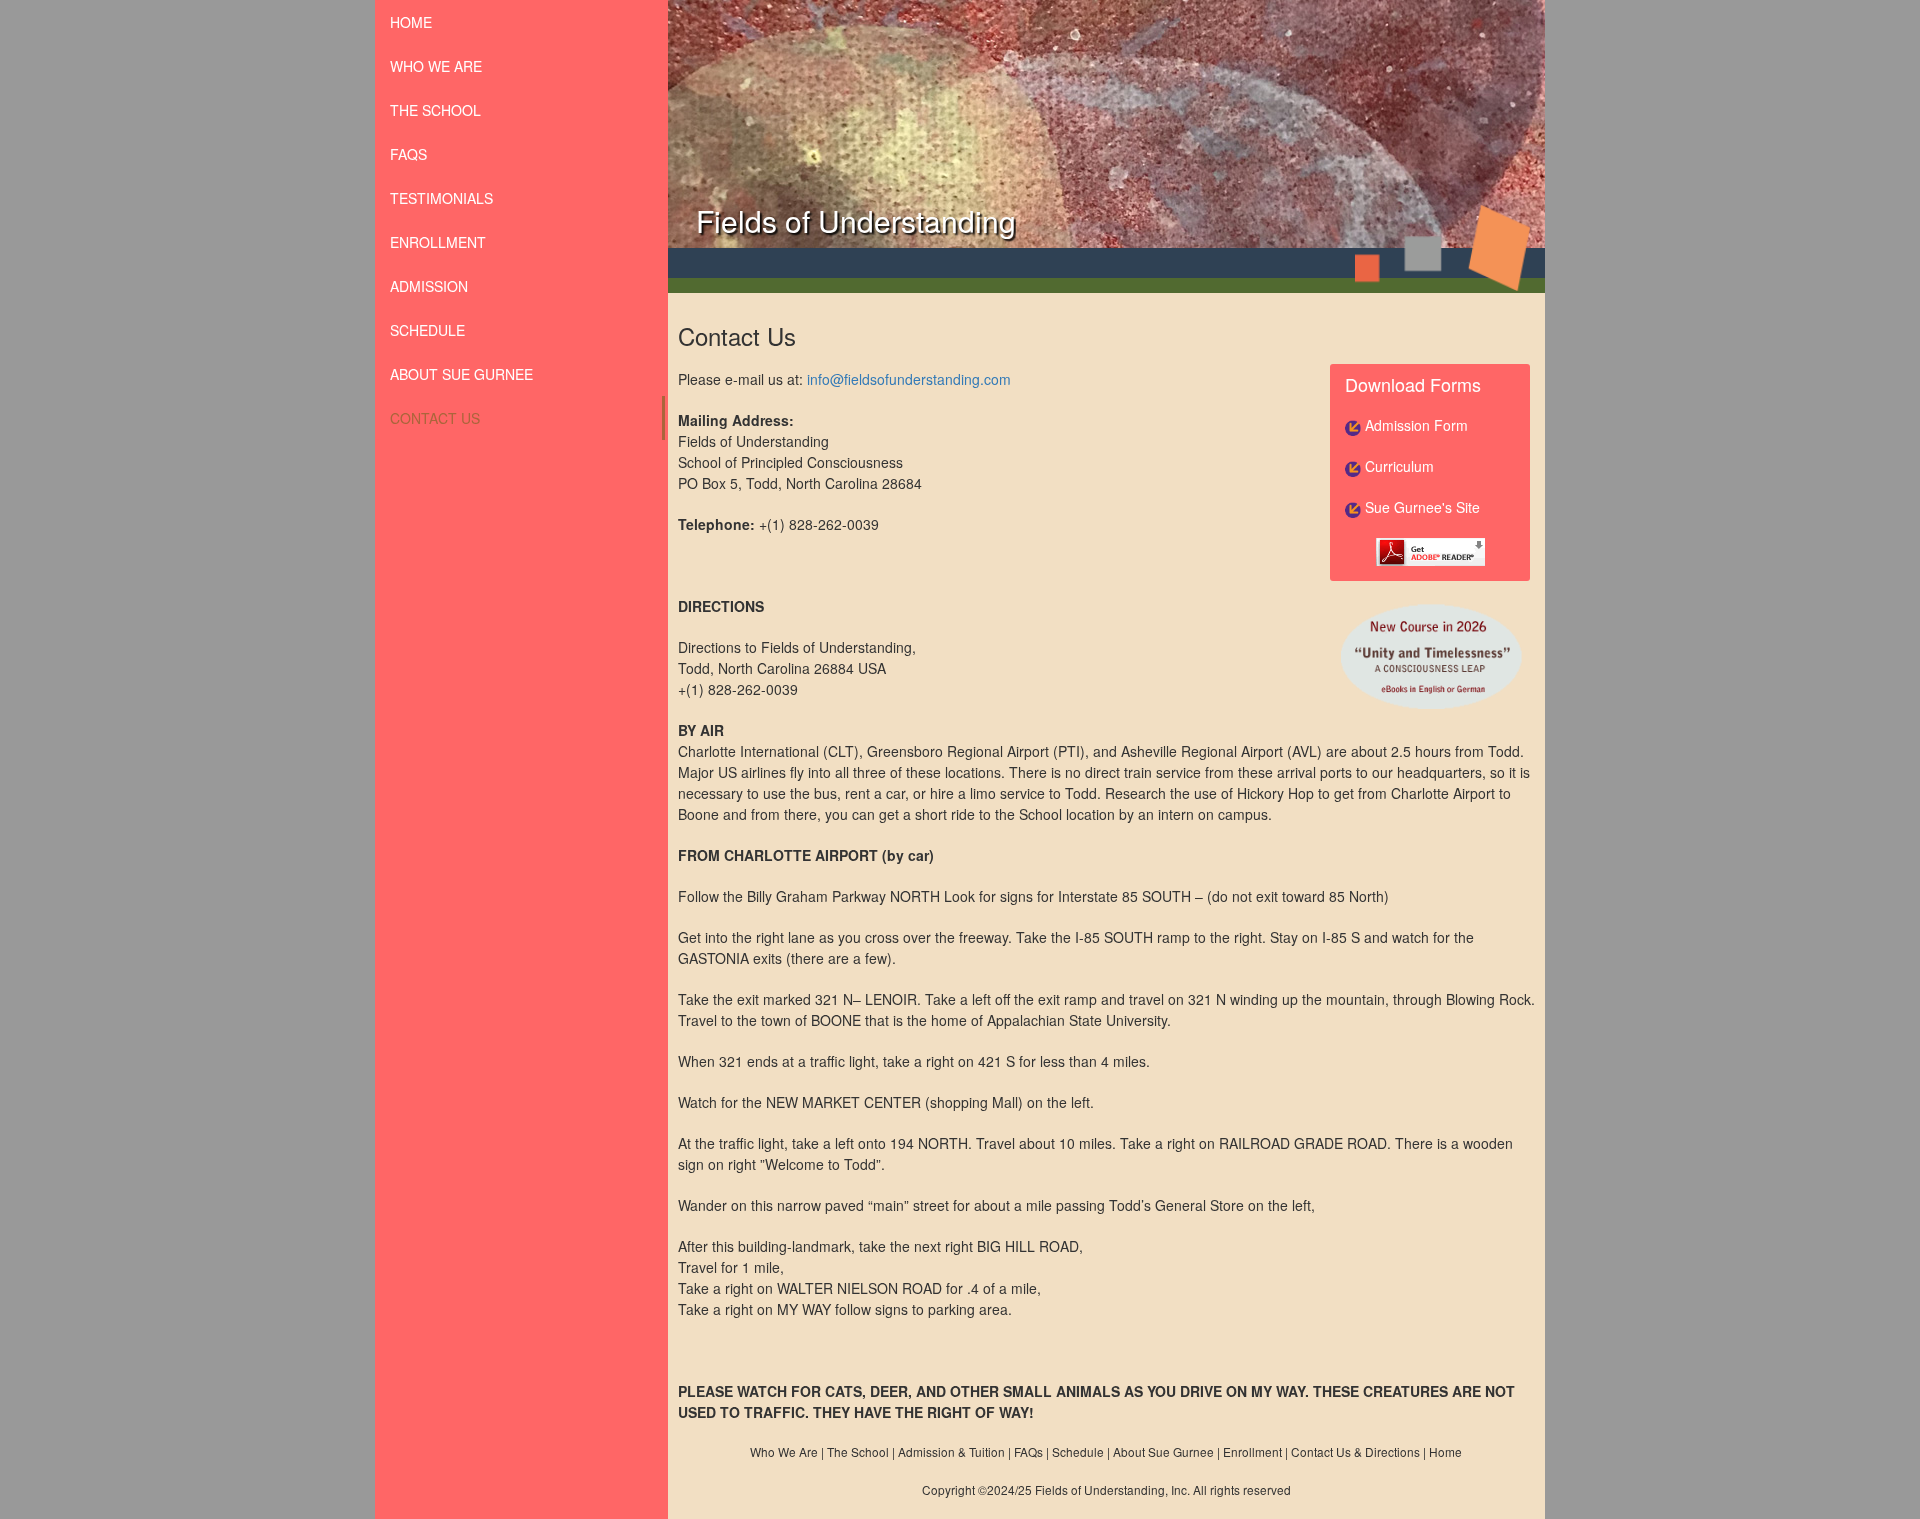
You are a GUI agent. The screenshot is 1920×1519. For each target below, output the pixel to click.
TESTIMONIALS (441, 198)
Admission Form (1414, 425)
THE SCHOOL (435, 110)
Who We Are (784, 1451)
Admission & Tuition (951, 1451)
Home (1445, 1451)
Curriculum (1397, 466)
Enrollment (438, 242)
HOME (411, 22)
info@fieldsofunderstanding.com (909, 379)
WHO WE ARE (436, 66)
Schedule (427, 330)
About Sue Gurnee (461, 374)
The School (858, 1451)
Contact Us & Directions (1355, 1451)
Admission (429, 286)
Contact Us (435, 418)
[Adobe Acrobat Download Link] (1430, 550)
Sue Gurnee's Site (1420, 507)
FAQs (408, 154)
